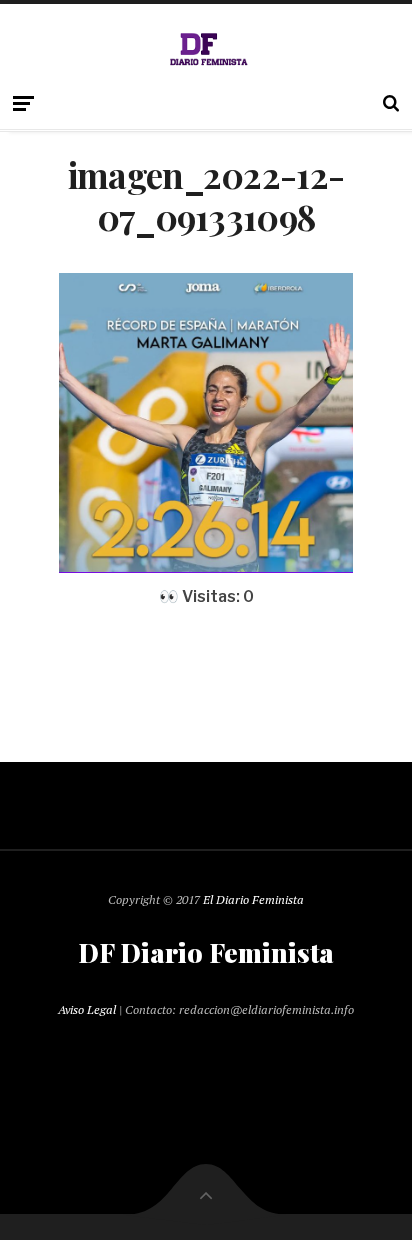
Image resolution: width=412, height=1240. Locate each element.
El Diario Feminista (253, 899)
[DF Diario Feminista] (206, 49)
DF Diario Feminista (206, 953)
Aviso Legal (87, 1009)
